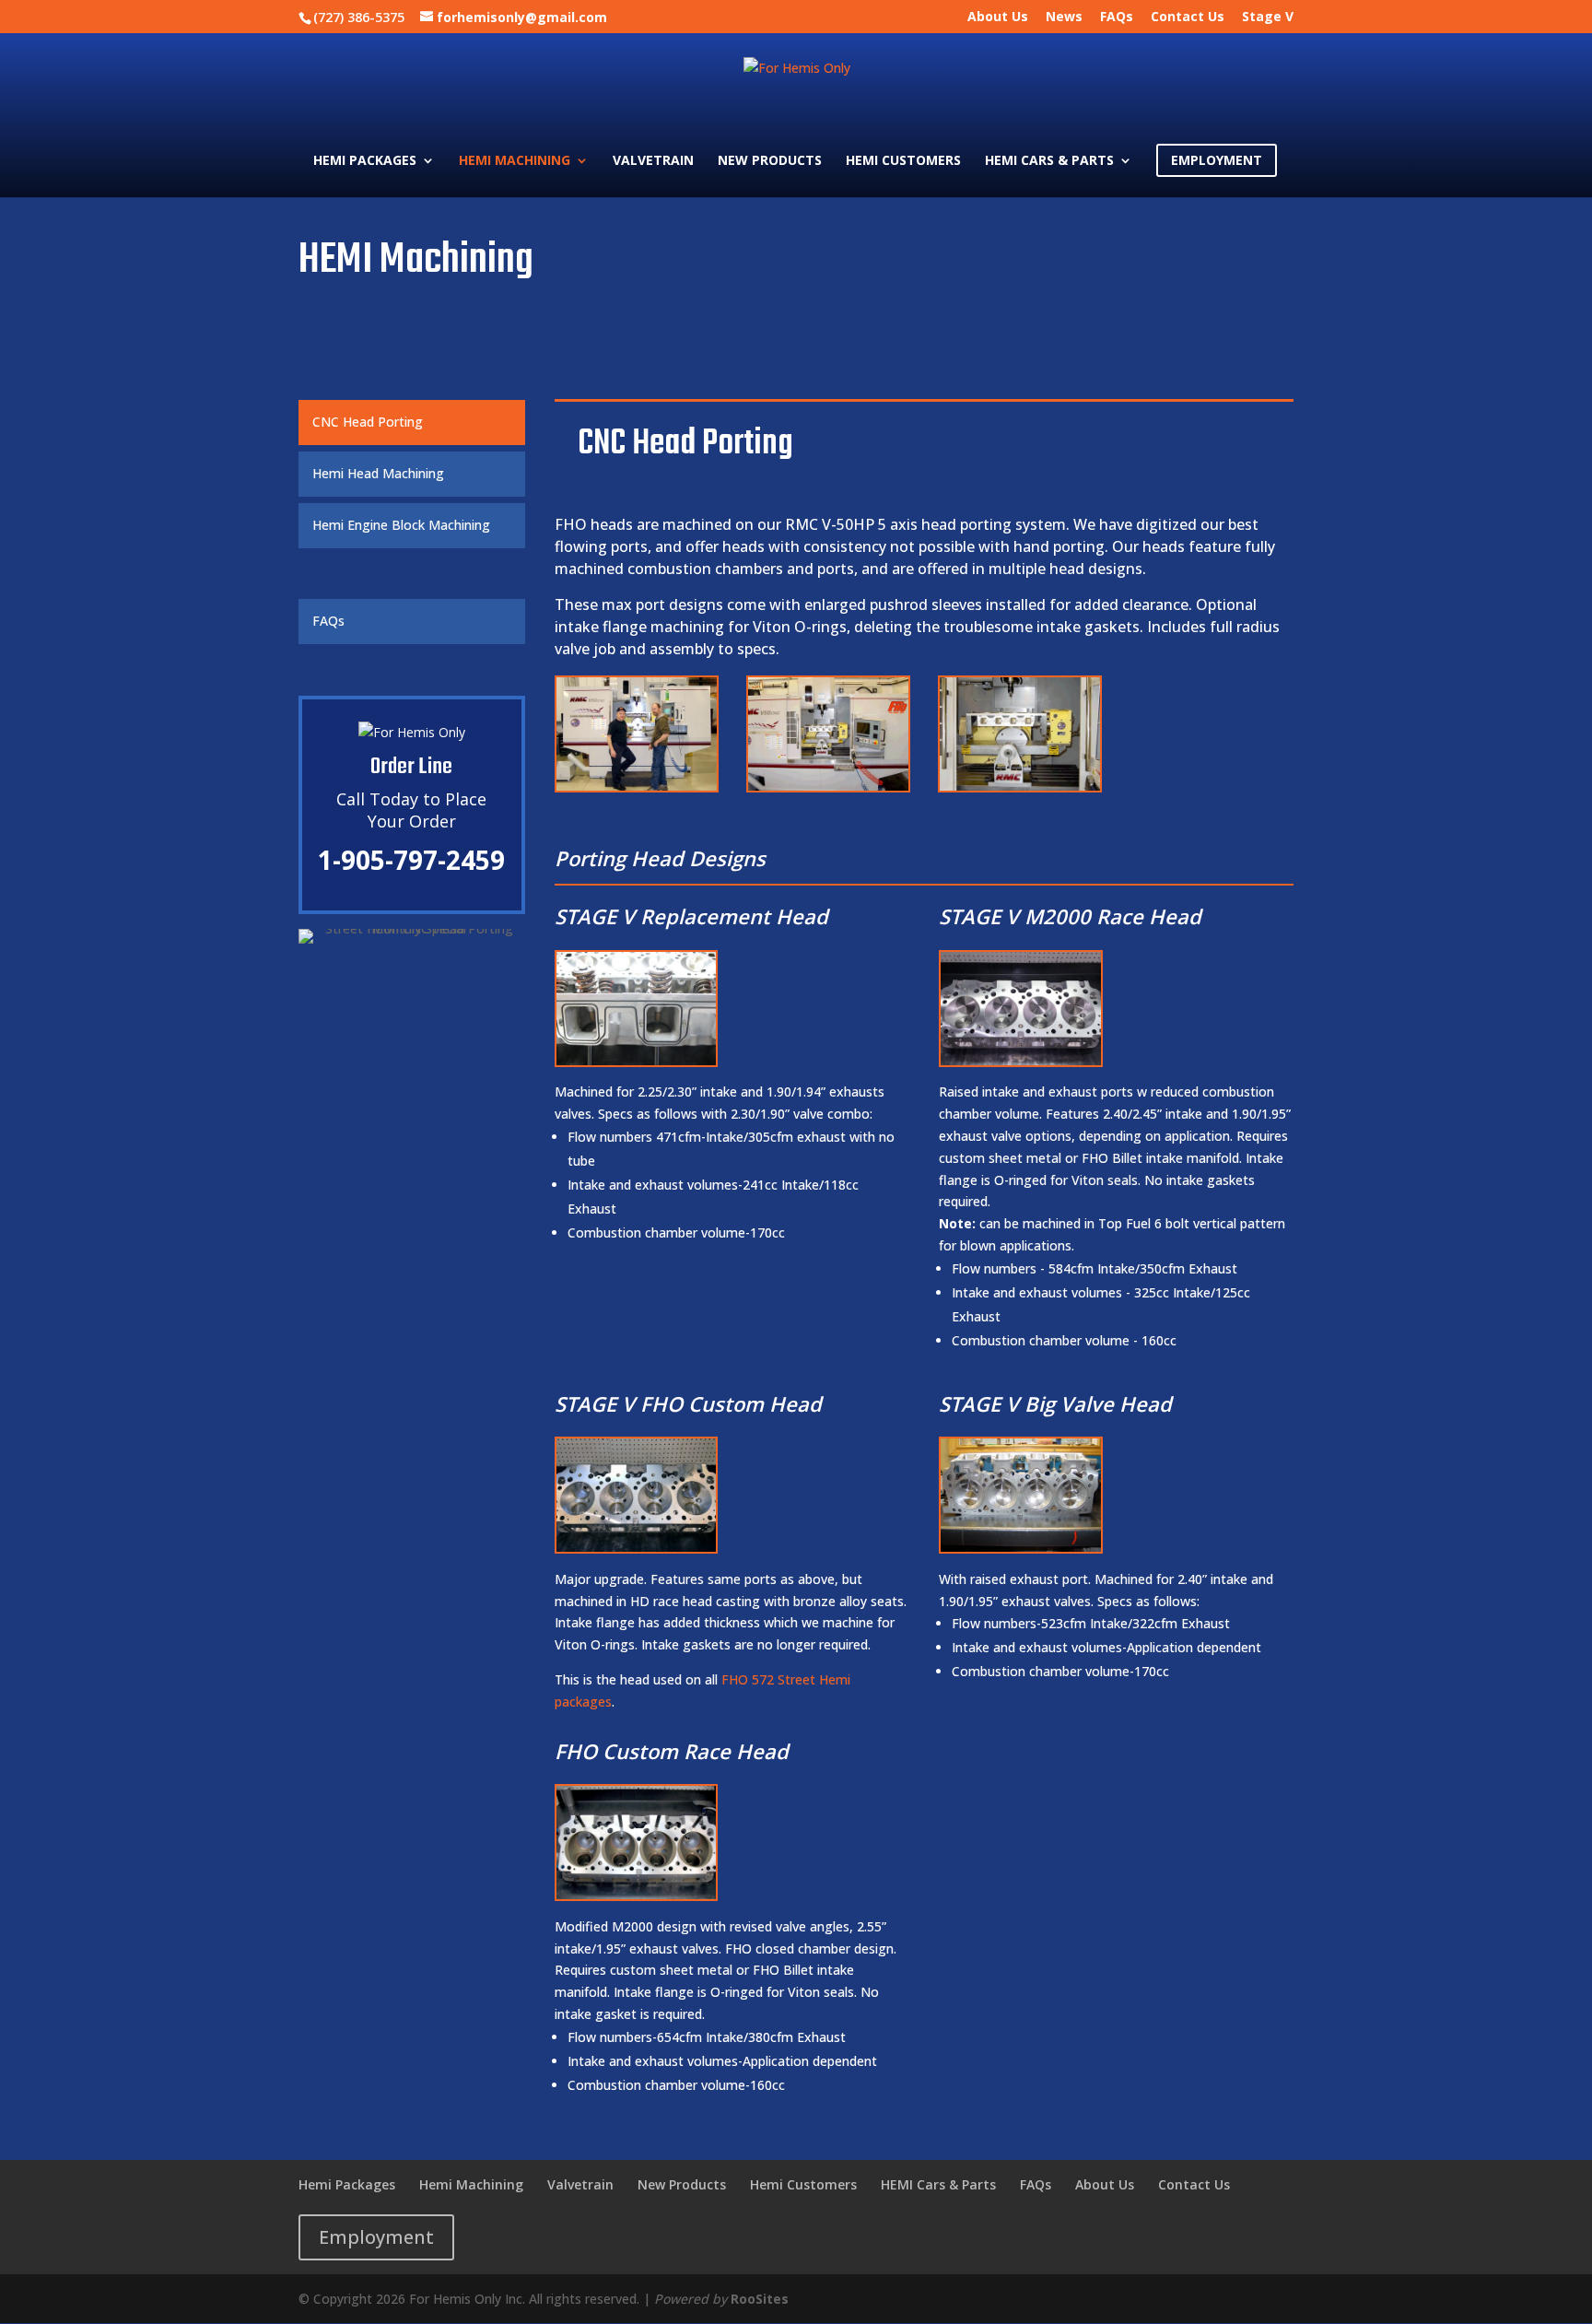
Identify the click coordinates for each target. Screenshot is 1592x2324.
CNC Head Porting (368, 422)
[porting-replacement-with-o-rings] (636, 1060)
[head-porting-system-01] (637, 786)
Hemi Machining (515, 161)
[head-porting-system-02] (828, 786)
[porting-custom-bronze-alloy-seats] (636, 1547)
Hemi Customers (903, 161)
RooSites (760, 2299)
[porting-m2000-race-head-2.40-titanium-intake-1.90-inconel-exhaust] (1020, 1060)
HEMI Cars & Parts (1049, 161)
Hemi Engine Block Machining (401, 525)
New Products (770, 161)
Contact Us (1188, 18)
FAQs (1117, 18)
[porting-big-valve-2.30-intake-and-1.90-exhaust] (1020, 1547)
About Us (998, 18)
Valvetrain (653, 161)
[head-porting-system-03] (1020, 786)
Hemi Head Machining (378, 473)
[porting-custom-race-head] (636, 1894)
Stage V (1268, 18)
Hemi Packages (365, 161)
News (1064, 18)
